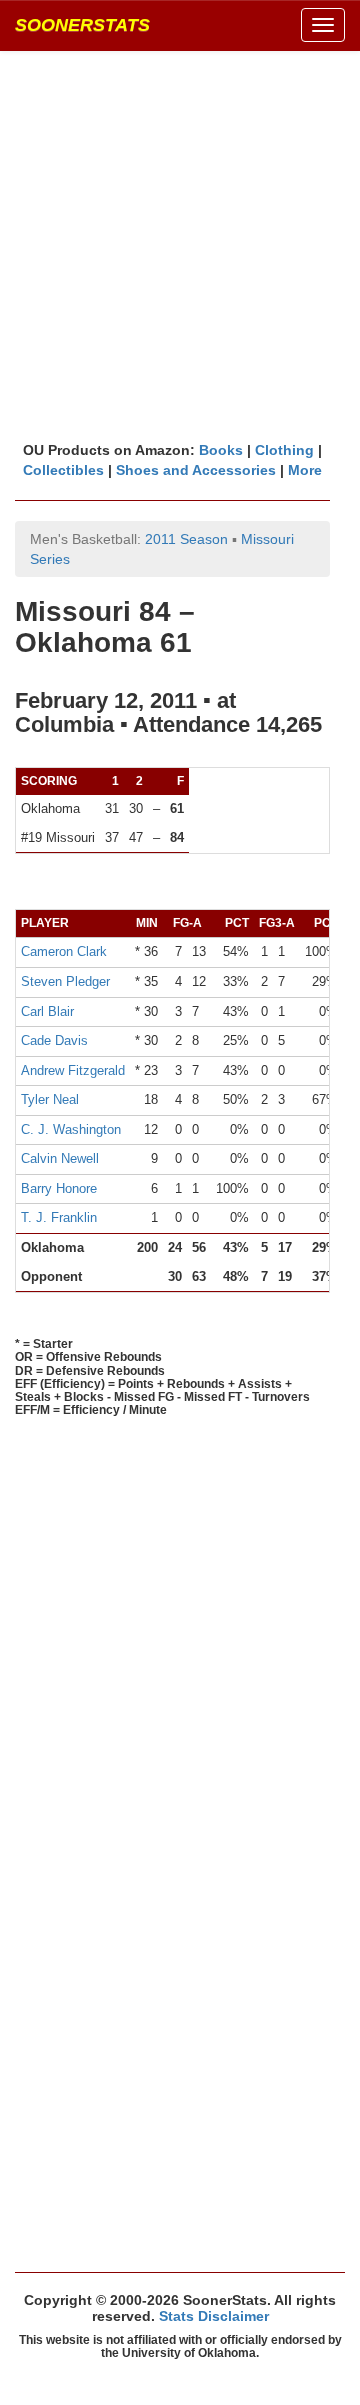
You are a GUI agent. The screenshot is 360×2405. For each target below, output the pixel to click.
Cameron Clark (64, 951)
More (305, 470)
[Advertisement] (180, 245)
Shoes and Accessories (196, 470)
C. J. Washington (71, 1129)
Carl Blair (47, 1011)
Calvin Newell (60, 1158)
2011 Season (186, 539)
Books (221, 450)
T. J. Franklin (59, 1217)
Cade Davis (54, 1040)
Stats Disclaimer (214, 2316)
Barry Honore (59, 1188)
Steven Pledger (65, 981)
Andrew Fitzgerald (73, 1070)
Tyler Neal (50, 1099)
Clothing (284, 450)
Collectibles (63, 470)
